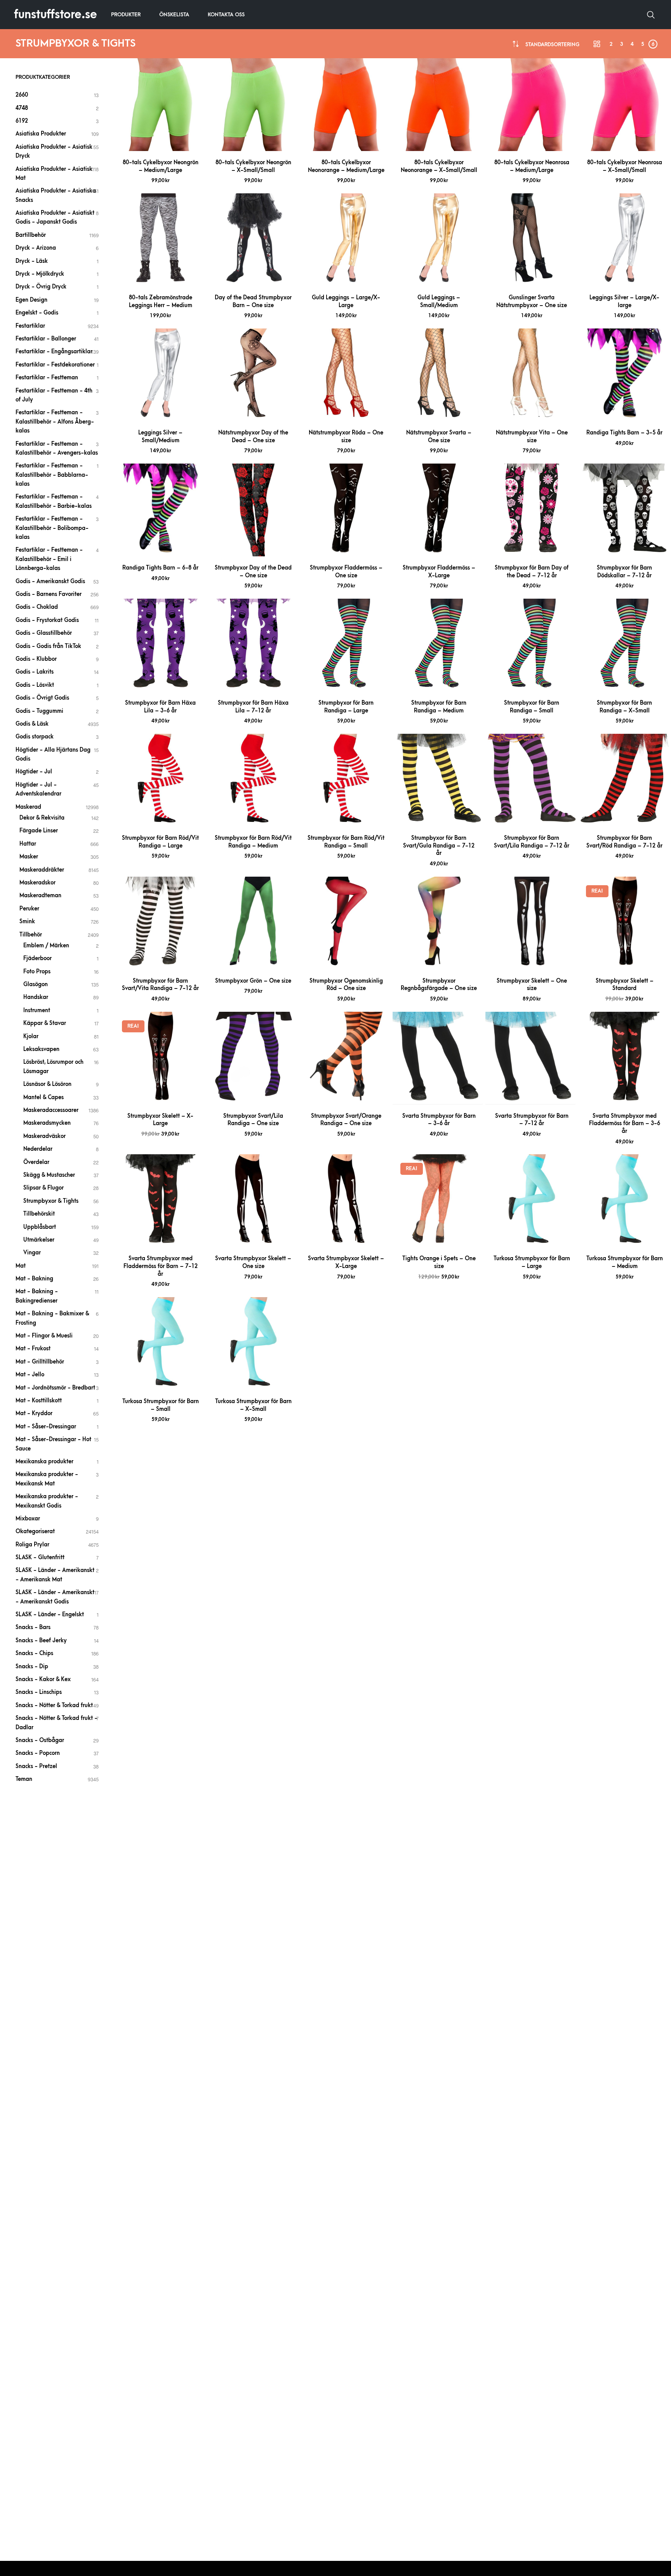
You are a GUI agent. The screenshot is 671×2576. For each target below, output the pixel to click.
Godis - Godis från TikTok (48, 646)
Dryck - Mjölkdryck (40, 274)
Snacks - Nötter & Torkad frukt (54, 1705)
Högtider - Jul (34, 772)
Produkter (126, 15)
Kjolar (31, 1036)
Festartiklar (30, 326)
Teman (24, 1779)
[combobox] (552, 44)
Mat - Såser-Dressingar (46, 1427)
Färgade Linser (39, 831)
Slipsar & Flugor (43, 1188)
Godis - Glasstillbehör (44, 633)
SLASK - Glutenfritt (40, 1557)
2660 (22, 95)
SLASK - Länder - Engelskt (50, 1615)
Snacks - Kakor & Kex (43, 1679)
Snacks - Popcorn (38, 1753)
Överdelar (36, 1162)
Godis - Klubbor (36, 659)
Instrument (37, 1010)
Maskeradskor (37, 883)
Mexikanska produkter (44, 1462)
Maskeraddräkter (42, 870)
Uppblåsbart (40, 1227)
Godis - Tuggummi (39, 711)
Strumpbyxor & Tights (51, 1201)
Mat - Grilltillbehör (40, 1362)
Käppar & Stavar (45, 1023)
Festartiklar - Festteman (47, 378)
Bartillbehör (31, 235)
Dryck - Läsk (32, 261)
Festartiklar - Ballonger (46, 339)
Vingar (32, 1253)
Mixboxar (28, 1519)
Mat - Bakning (34, 1279)
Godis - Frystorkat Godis (47, 620)
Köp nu (160, 142)
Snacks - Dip (32, 1667)
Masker (29, 857)
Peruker (29, 909)
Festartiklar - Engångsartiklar (54, 352)
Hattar (28, 844)
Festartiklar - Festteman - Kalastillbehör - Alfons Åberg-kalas (55, 422)
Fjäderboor (37, 958)
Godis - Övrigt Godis (42, 698)
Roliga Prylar (32, 1545)
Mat (21, 1266)
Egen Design (31, 300)
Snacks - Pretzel (36, 1766)
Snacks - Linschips (39, 1692)
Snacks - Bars (33, 1627)
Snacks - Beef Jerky (41, 1641)
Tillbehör (31, 935)
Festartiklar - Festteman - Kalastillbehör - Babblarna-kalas (52, 475)
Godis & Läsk (32, 724)
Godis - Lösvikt (35, 685)
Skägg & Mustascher (49, 1175)
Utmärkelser (39, 1240)
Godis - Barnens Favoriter (49, 594)
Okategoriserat (35, 1531)
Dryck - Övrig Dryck (41, 287)
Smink (27, 921)
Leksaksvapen (41, 1049)
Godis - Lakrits (35, 672)
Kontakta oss (226, 15)
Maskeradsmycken (47, 1123)
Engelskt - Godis (37, 313)
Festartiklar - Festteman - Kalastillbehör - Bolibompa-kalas (52, 528)
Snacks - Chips (34, 1653)
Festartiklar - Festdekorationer (55, 365)
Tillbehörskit (39, 1214)
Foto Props (37, 972)
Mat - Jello (30, 1375)
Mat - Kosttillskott (39, 1401)
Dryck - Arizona (36, 248)
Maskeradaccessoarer (51, 1110)
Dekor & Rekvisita (42, 818)
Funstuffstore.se (56, 15)
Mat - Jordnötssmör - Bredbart (55, 1388)
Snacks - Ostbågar (40, 1740)
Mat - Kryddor (34, 1413)
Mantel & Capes (43, 1097)
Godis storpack (35, 737)
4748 (22, 108)
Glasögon (36, 984)
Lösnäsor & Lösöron (47, 1084)
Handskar (36, 997)
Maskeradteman (40, 895)
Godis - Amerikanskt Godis (50, 581)
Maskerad (28, 807)
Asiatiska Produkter (41, 134)
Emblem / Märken (46, 946)
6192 (22, 121)
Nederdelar (38, 1149)
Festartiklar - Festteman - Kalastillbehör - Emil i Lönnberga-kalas (49, 559)
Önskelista (174, 15)
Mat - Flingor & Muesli (44, 1336)
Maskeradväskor (44, 1136)
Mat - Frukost (33, 1349)
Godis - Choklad (37, 607)
